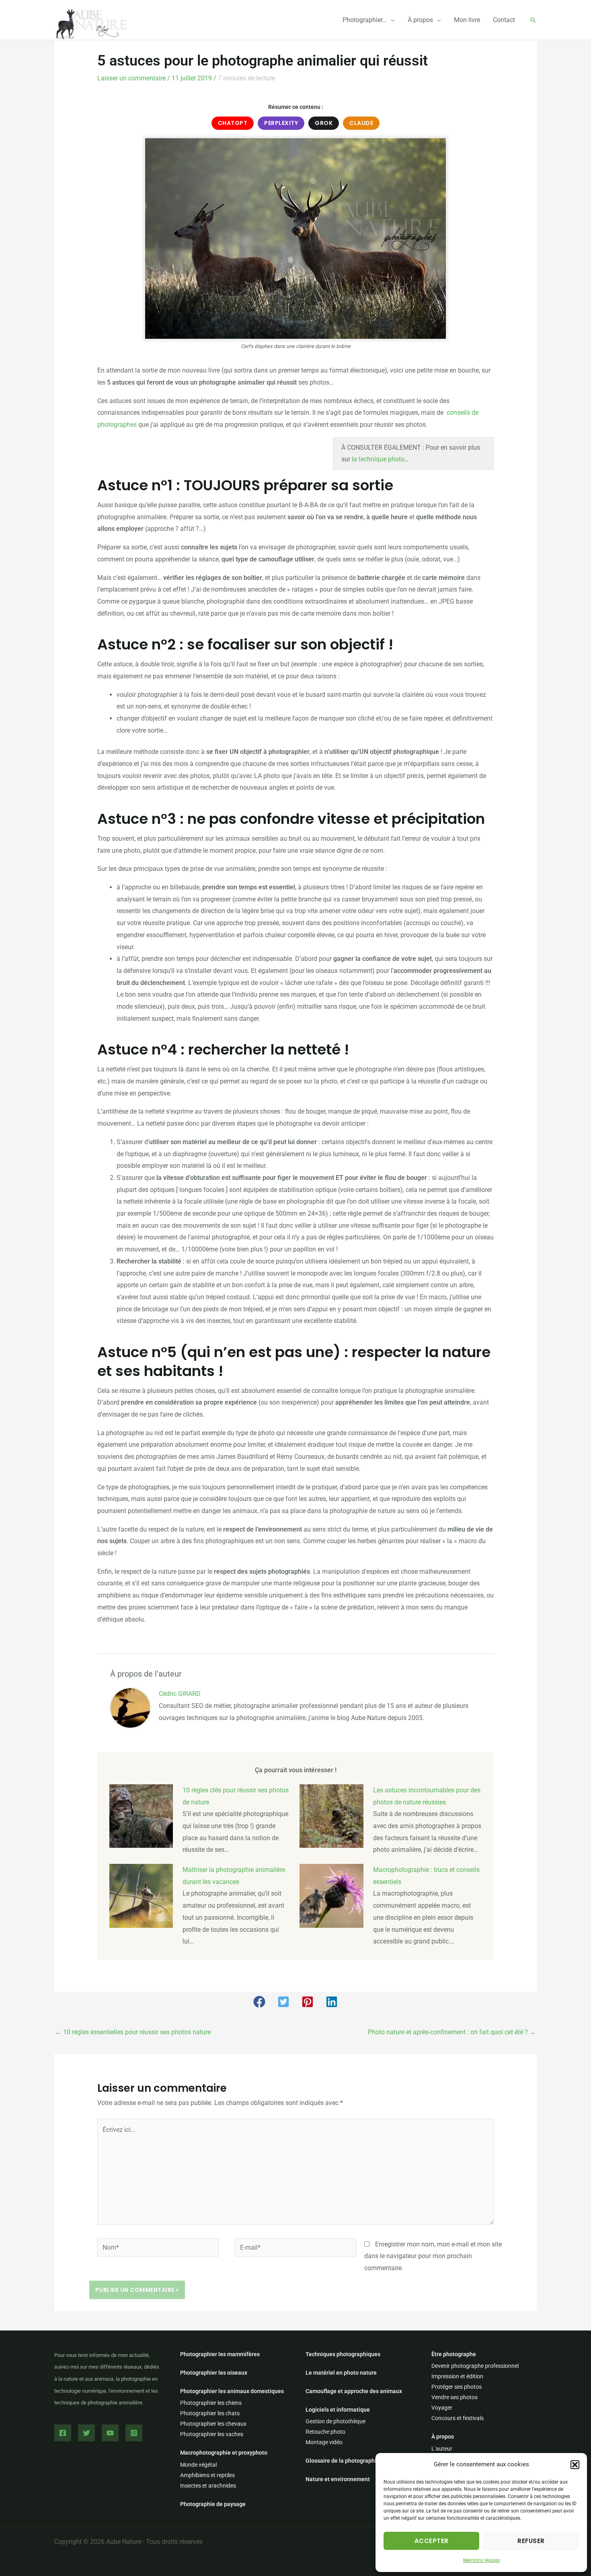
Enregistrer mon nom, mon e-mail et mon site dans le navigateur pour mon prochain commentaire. (433, 2256)
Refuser (531, 2541)
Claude (361, 123)
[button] (575, 2465)
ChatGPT (233, 123)
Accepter (432, 2541)
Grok (324, 123)
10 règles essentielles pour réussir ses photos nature (133, 2032)
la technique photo (378, 459)
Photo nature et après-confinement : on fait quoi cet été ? (452, 2032)
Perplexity (281, 123)
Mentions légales (481, 2560)
